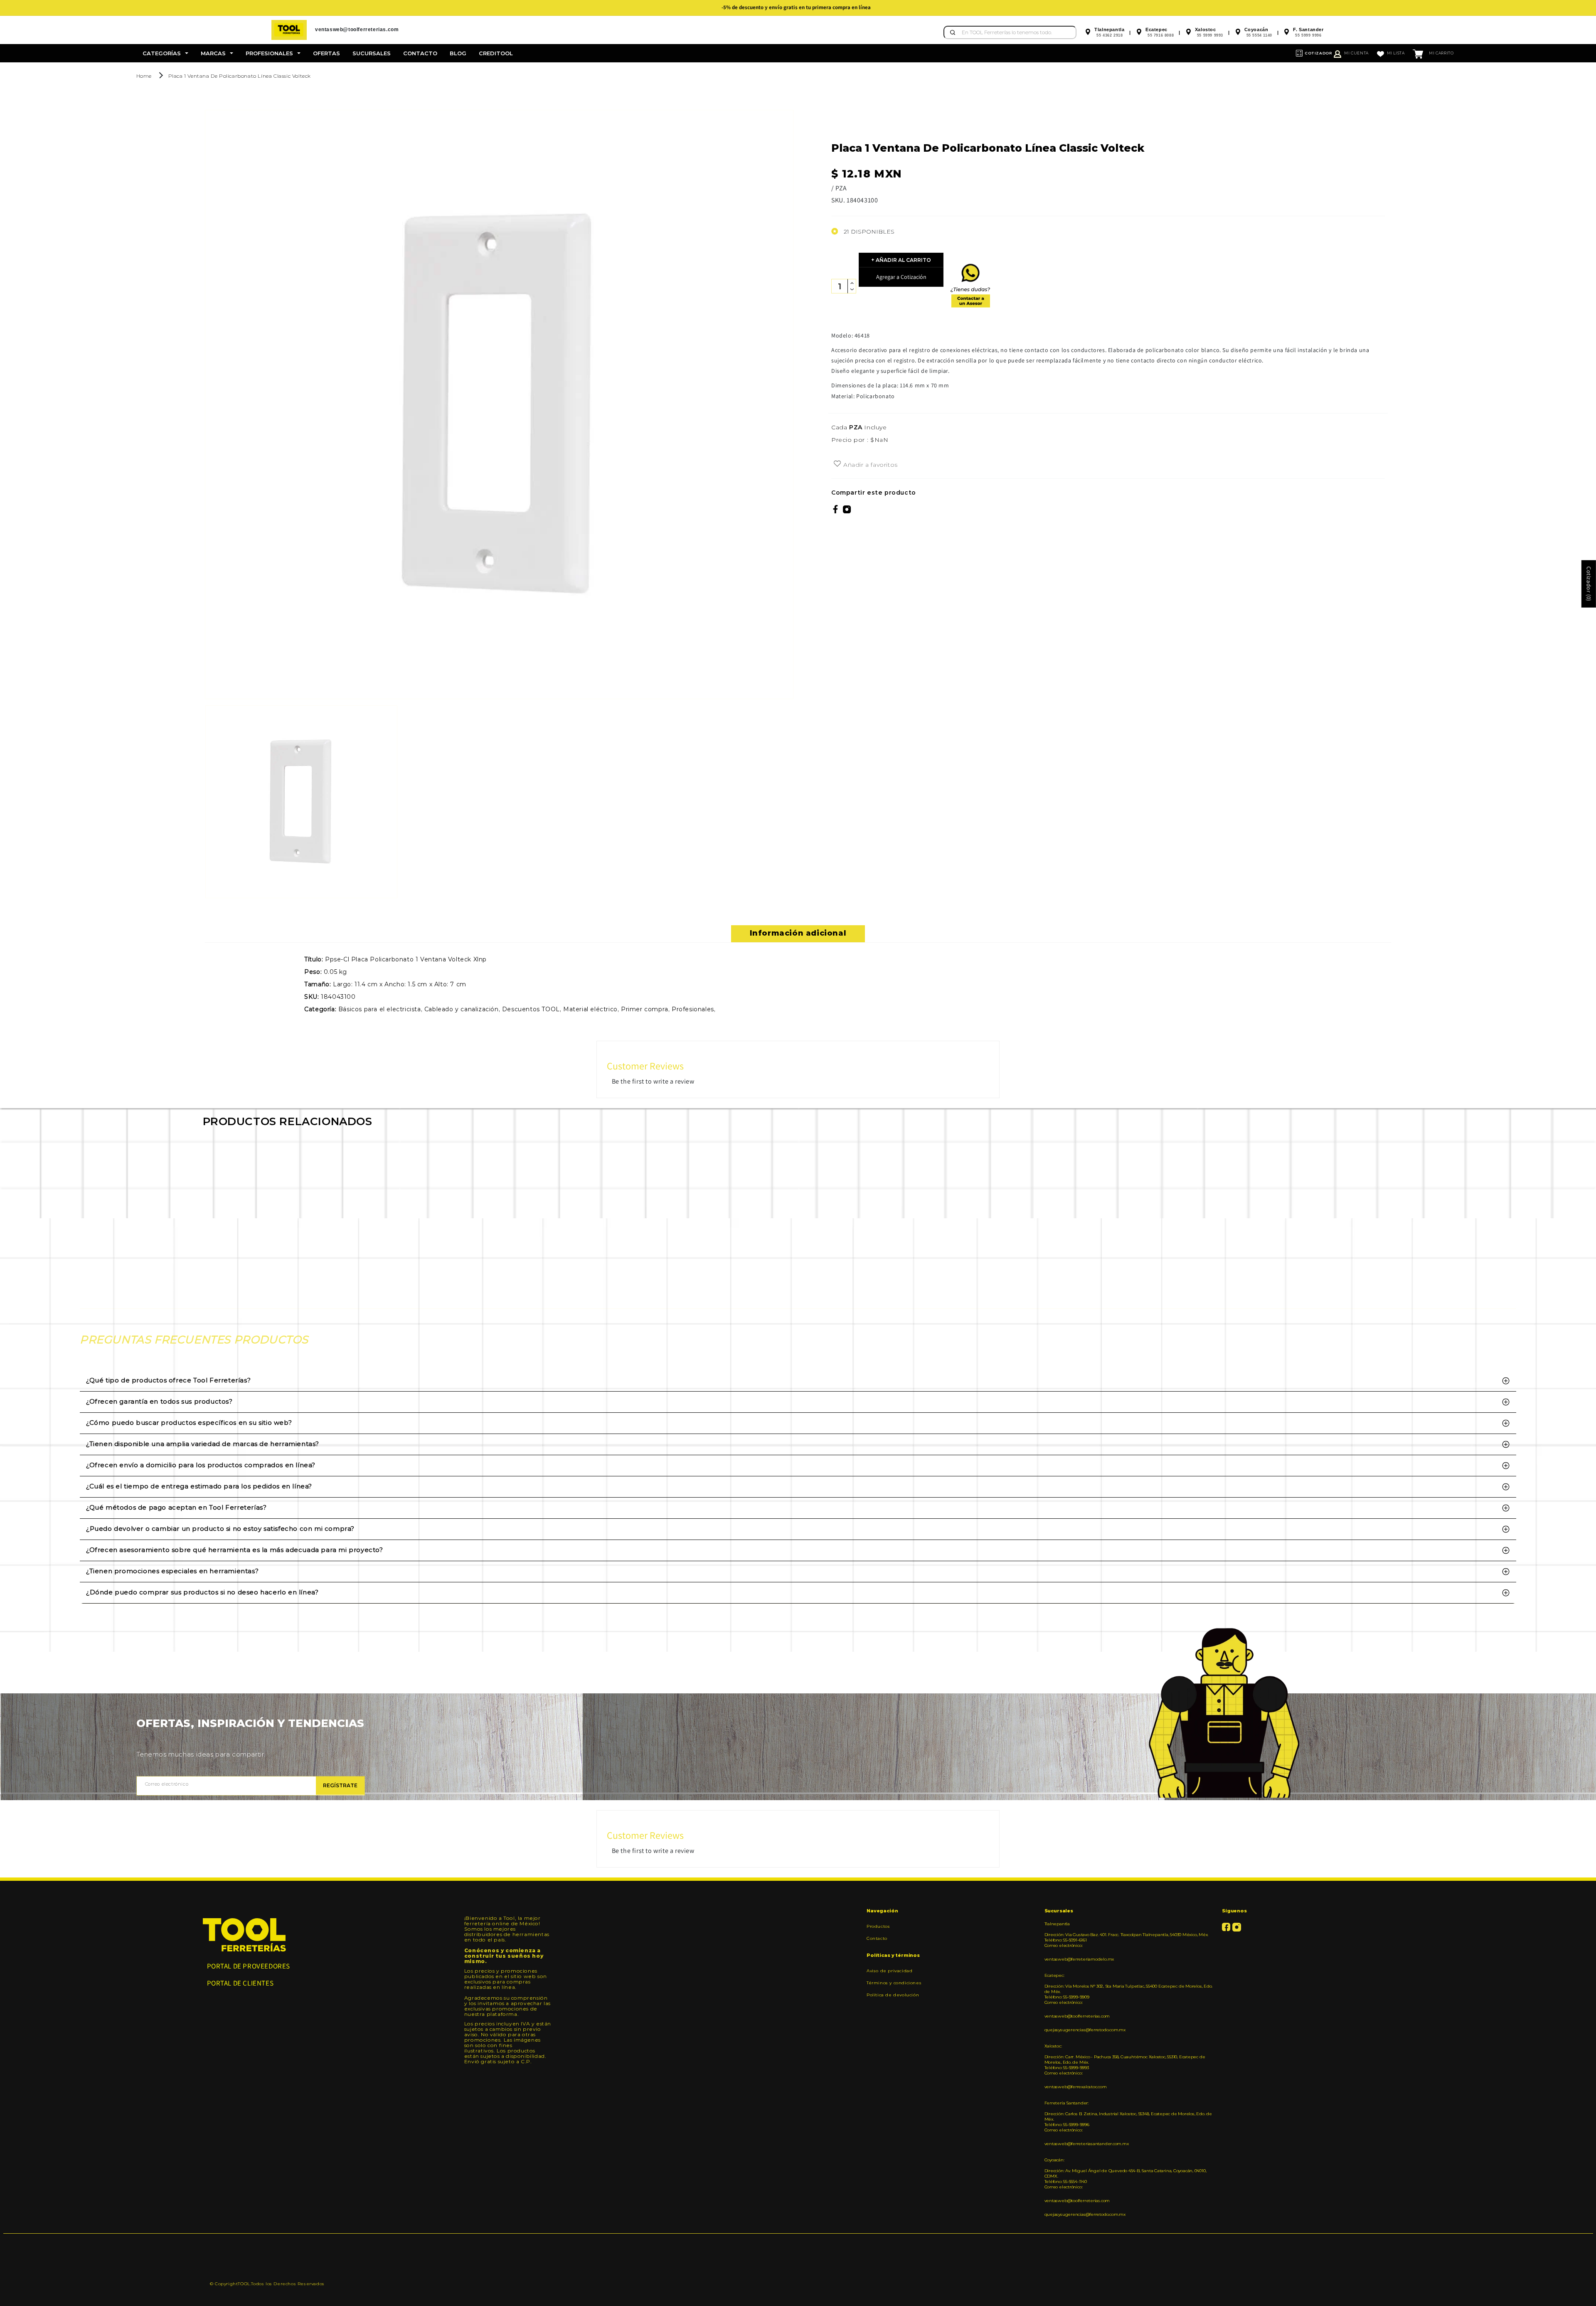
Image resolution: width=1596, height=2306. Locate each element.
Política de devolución (893, 1995)
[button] (165, 53)
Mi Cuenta (1356, 53)
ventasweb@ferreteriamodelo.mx (1079, 1959)
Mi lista (1396, 53)
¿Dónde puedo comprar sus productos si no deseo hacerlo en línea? (202, 1592)
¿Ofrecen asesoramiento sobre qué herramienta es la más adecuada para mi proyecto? (235, 1550)
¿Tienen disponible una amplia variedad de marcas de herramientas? (203, 1444)
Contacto (877, 1938)
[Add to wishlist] (837, 464)
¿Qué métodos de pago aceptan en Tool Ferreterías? (176, 1507)
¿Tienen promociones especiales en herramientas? (172, 1571)
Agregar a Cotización (901, 277)
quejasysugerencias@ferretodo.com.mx (1085, 2030)
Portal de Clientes (240, 1983)
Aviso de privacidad (889, 1971)
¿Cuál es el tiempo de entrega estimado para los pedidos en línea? (199, 1486)
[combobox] (1010, 32)
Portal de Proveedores (249, 1966)
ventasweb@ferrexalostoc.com (1076, 2087)
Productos (878, 1927)
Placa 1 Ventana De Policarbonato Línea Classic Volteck (240, 76)
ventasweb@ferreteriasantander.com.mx (1087, 2144)
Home (144, 76)
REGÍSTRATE (340, 1785)
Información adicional (798, 933)
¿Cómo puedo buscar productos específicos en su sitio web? (189, 1423)
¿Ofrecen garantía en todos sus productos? (159, 1401)
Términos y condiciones (894, 1983)
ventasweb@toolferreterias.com (1077, 2016)
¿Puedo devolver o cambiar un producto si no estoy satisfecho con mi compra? (220, 1529)
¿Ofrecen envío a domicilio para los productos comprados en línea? (201, 1465)
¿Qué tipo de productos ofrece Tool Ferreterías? (168, 1380)
